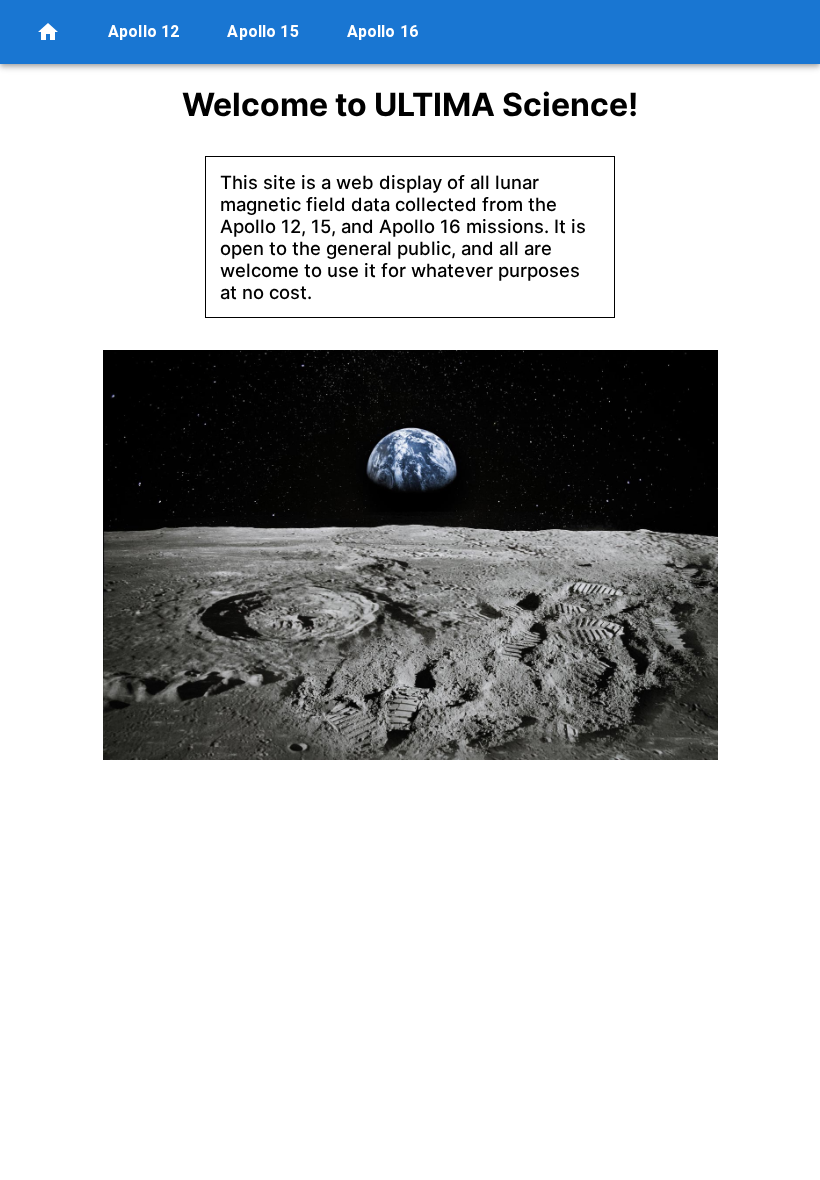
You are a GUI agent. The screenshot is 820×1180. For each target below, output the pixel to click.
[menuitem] (54, 32)
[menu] (48, 32)
